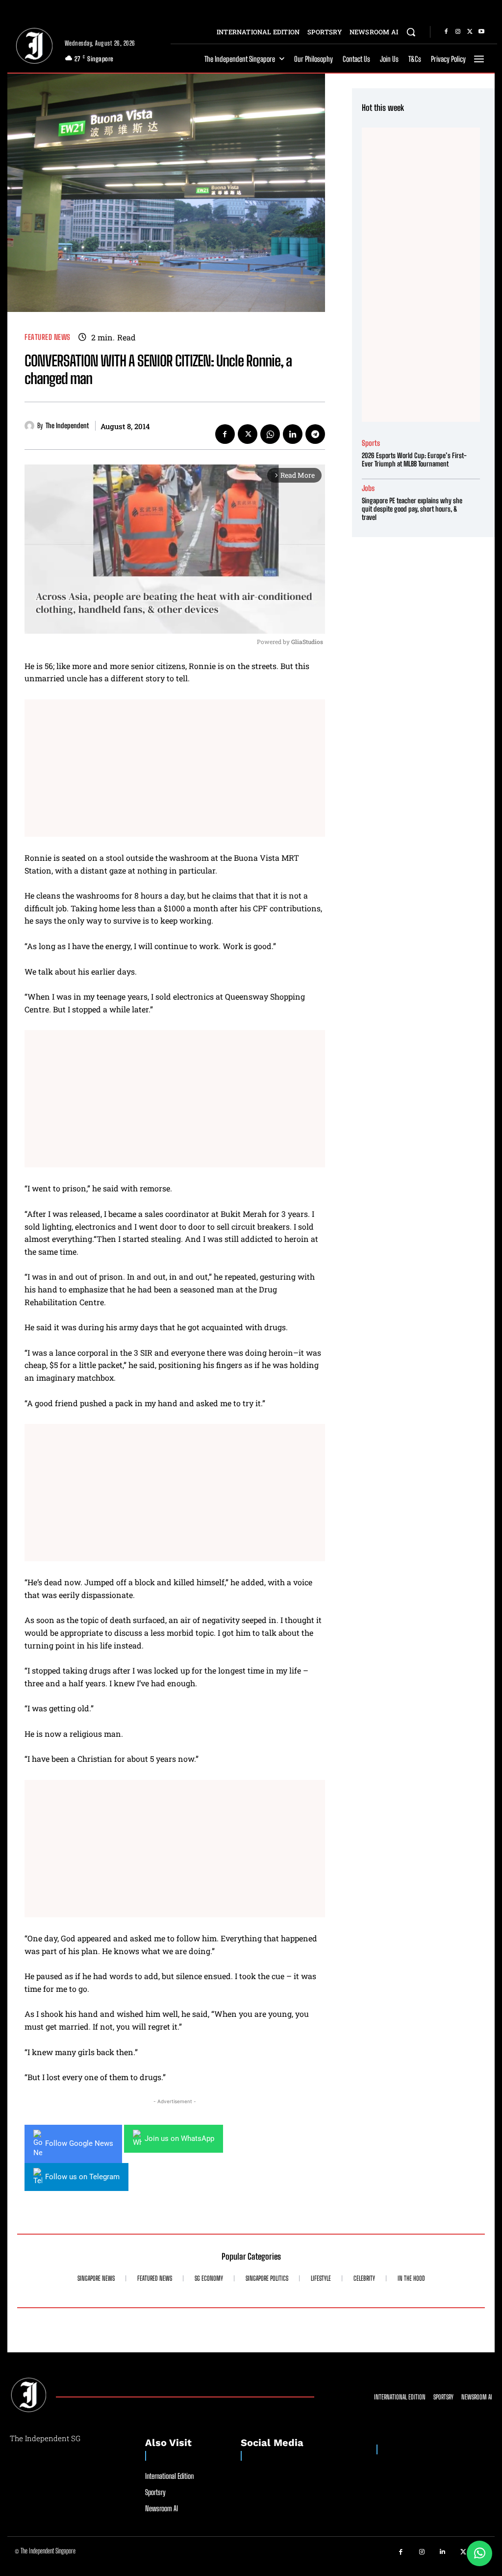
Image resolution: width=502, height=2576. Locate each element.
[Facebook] (446, 32)
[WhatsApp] (270, 434)
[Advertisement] (175, 768)
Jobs (368, 488)
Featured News (48, 337)
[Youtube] (481, 32)
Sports (371, 443)
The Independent (67, 426)
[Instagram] (458, 32)
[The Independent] (31, 426)
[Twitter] (470, 32)
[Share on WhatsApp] (479, 2553)
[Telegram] (315, 434)
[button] (411, 32)
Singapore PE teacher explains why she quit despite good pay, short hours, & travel (412, 509)
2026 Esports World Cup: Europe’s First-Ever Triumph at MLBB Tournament (414, 460)
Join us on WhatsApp (179, 2138)
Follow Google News (79, 2143)
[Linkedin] (293, 434)
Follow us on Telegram (82, 2177)
